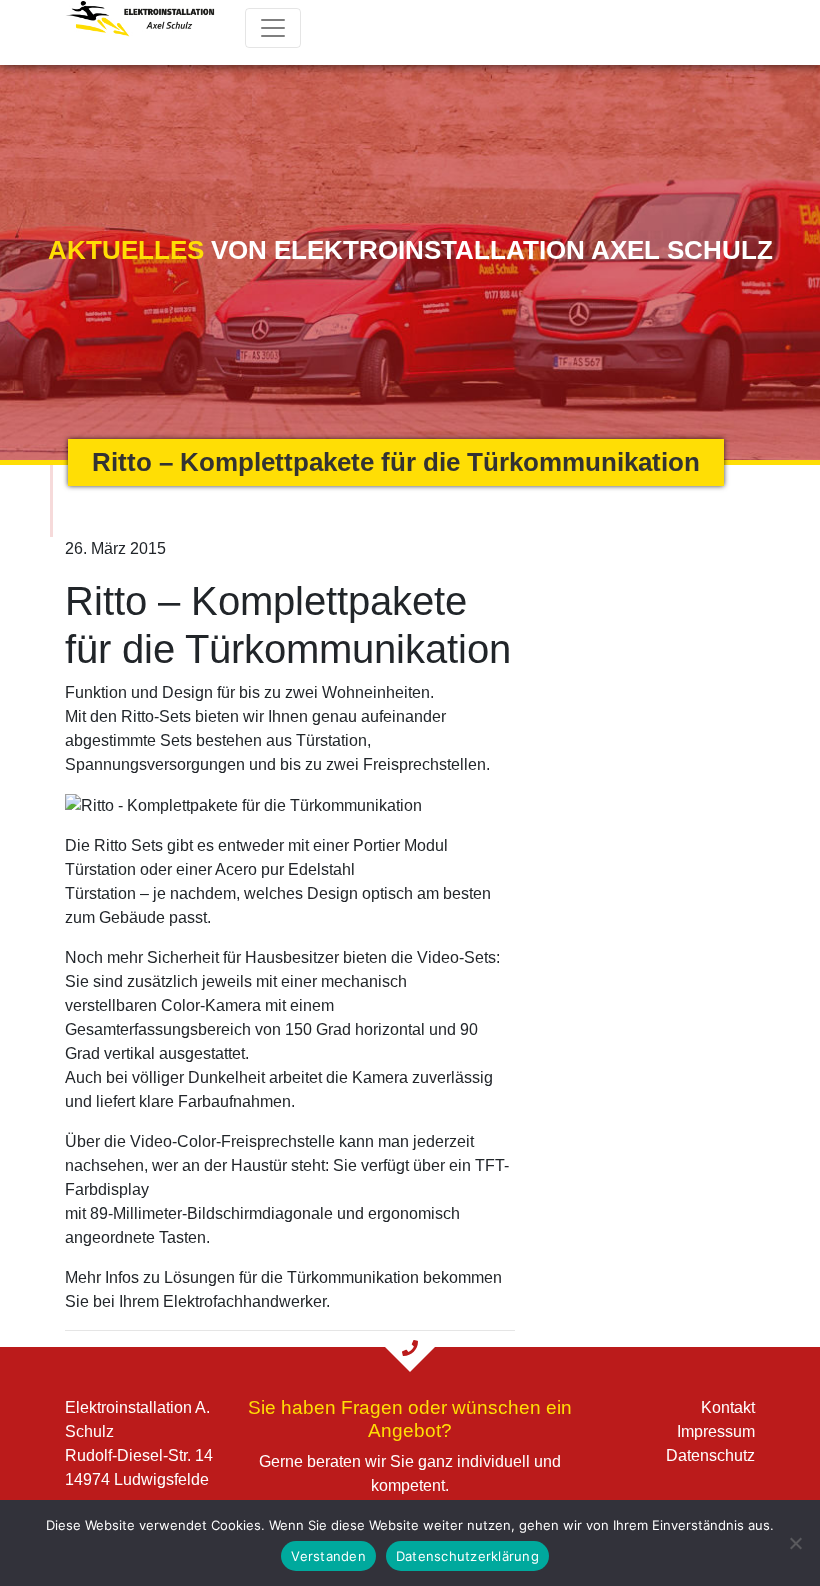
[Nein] (795, 1543)
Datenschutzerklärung (467, 1556)
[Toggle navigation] (273, 28)
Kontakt (728, 1407)
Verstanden (328, 1556)
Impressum (716, 1431)
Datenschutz (710, 1455)
